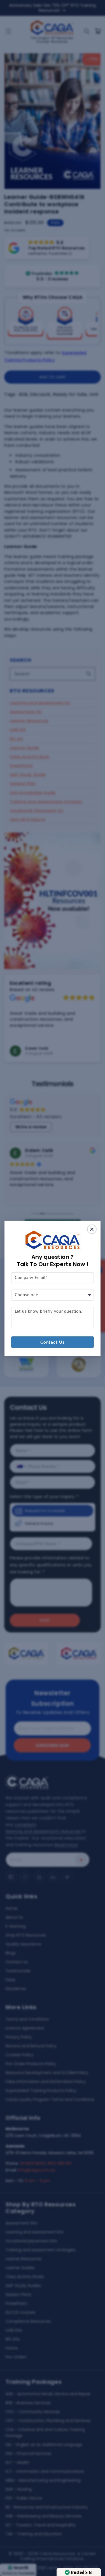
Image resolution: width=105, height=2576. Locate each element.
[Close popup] (92, 1229)
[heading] (53, 1261)
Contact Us (53, 1342)
